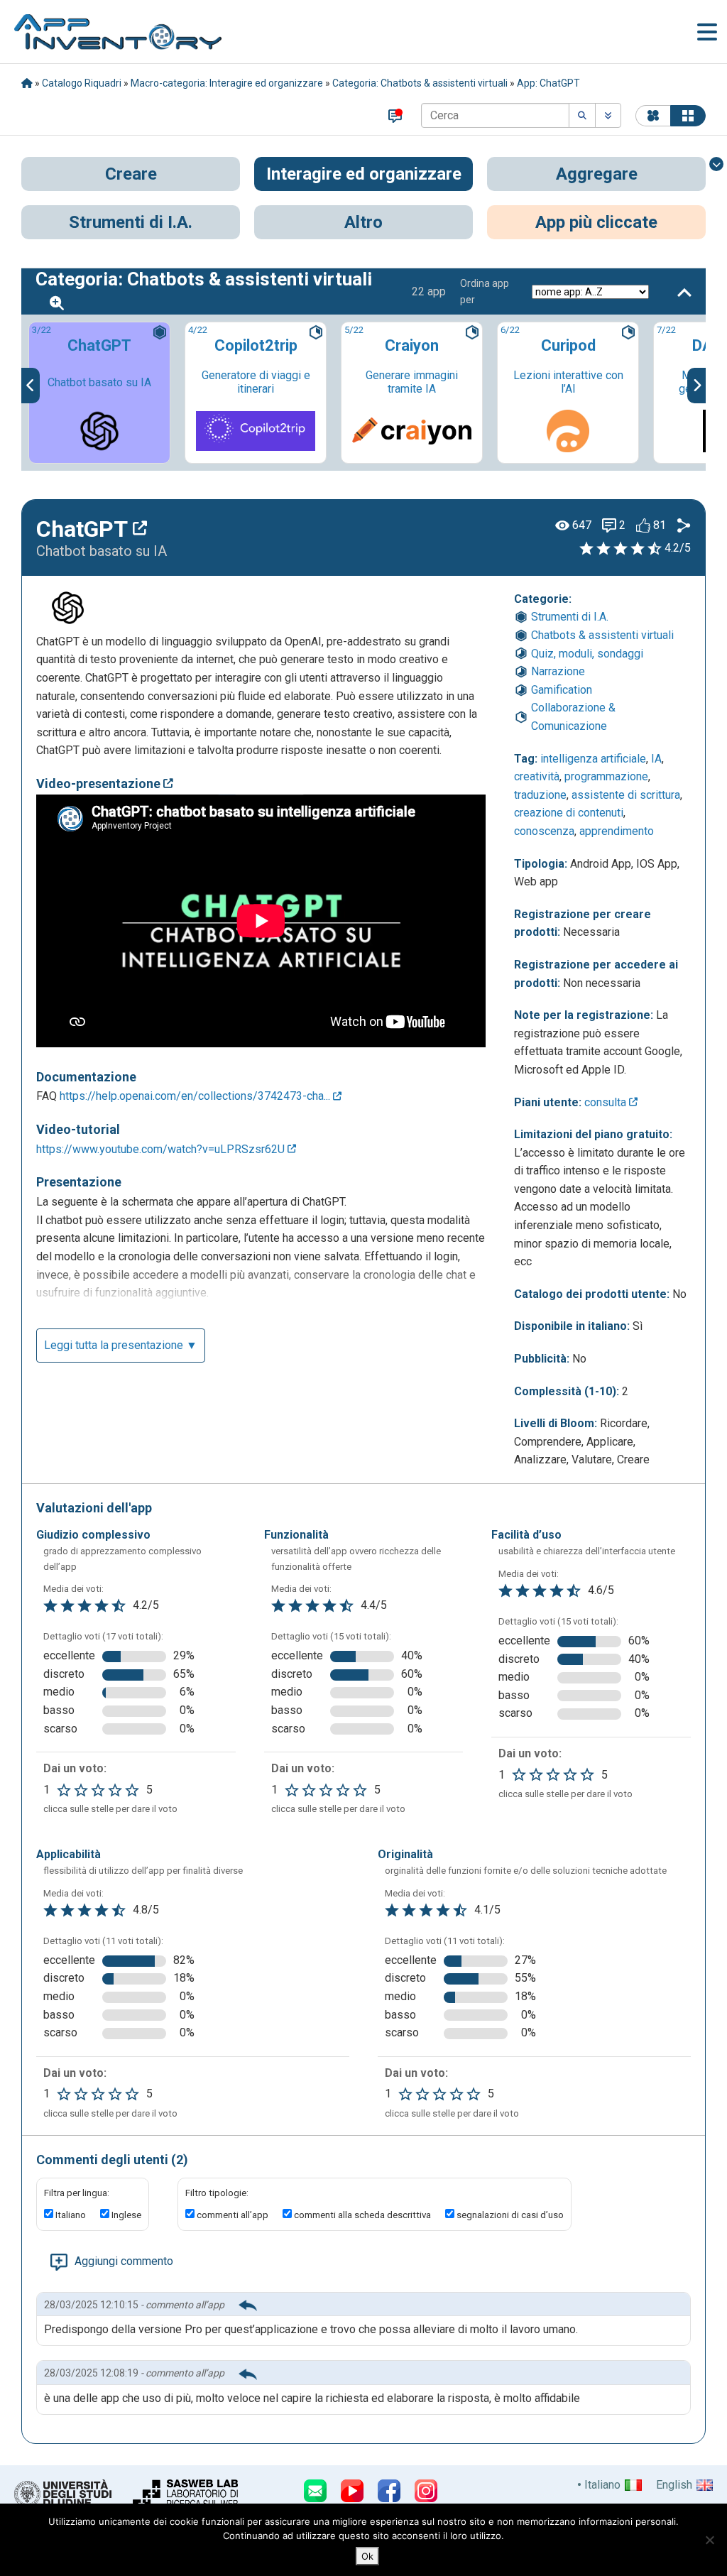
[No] (709, 2540)
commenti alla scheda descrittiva (362, 2215)
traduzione (540, 795)
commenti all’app (233, 2215)
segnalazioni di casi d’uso (510, 2215)
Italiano (71, 2215)
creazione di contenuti (569, 813)
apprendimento (617, 831)
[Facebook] (389, 2491)
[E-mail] (315, 2491)
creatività (537, 776)
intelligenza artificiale (593, 759)
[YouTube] (352, 2491)
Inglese (126, 2215)
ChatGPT (84, 529)
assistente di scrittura (626, 795)
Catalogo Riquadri (82, 83)
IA (656, 759)
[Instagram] (426, 2491)
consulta (607, 1102)
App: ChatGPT (548, 83)
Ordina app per (485, 291)
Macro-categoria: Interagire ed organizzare (227, 83)
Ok (367, 2556)
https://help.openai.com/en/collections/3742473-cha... (196, 1096)
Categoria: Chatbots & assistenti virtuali (420, 83)
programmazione (606, 776)
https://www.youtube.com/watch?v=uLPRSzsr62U (162, 1149)
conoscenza (544, 831)
